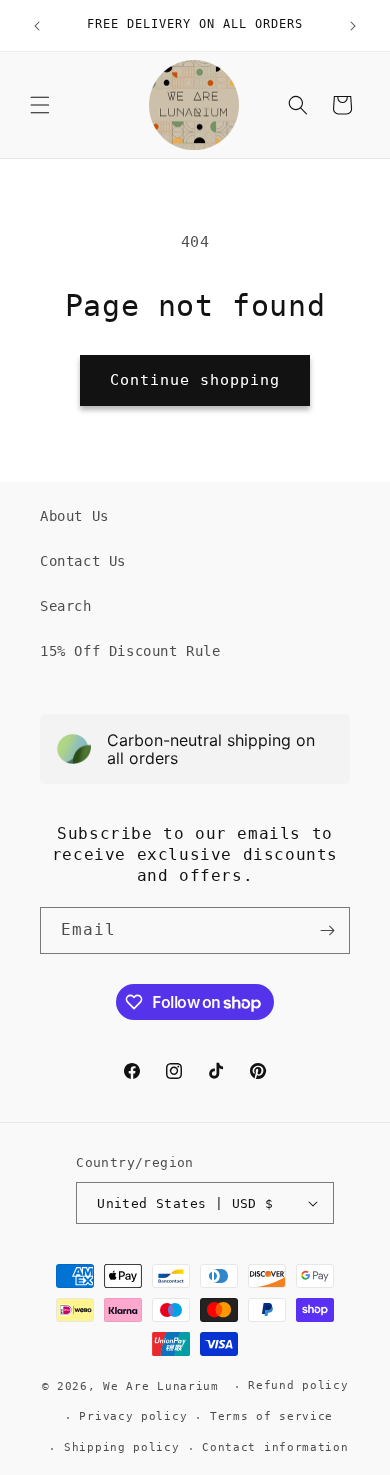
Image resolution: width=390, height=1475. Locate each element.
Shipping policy (122, 1447)
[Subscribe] (327, 930)
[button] (40, 105)
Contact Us (83, 561)
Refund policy (298, 1385)
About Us (74, 516)
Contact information (275, 1447)
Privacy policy (133, 1416)
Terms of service (271, 1416)
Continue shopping (195, 380)
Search (66, 606)
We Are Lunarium (161, 1386)
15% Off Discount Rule (130, 651)
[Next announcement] (353, 26)
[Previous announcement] (37, 26)
